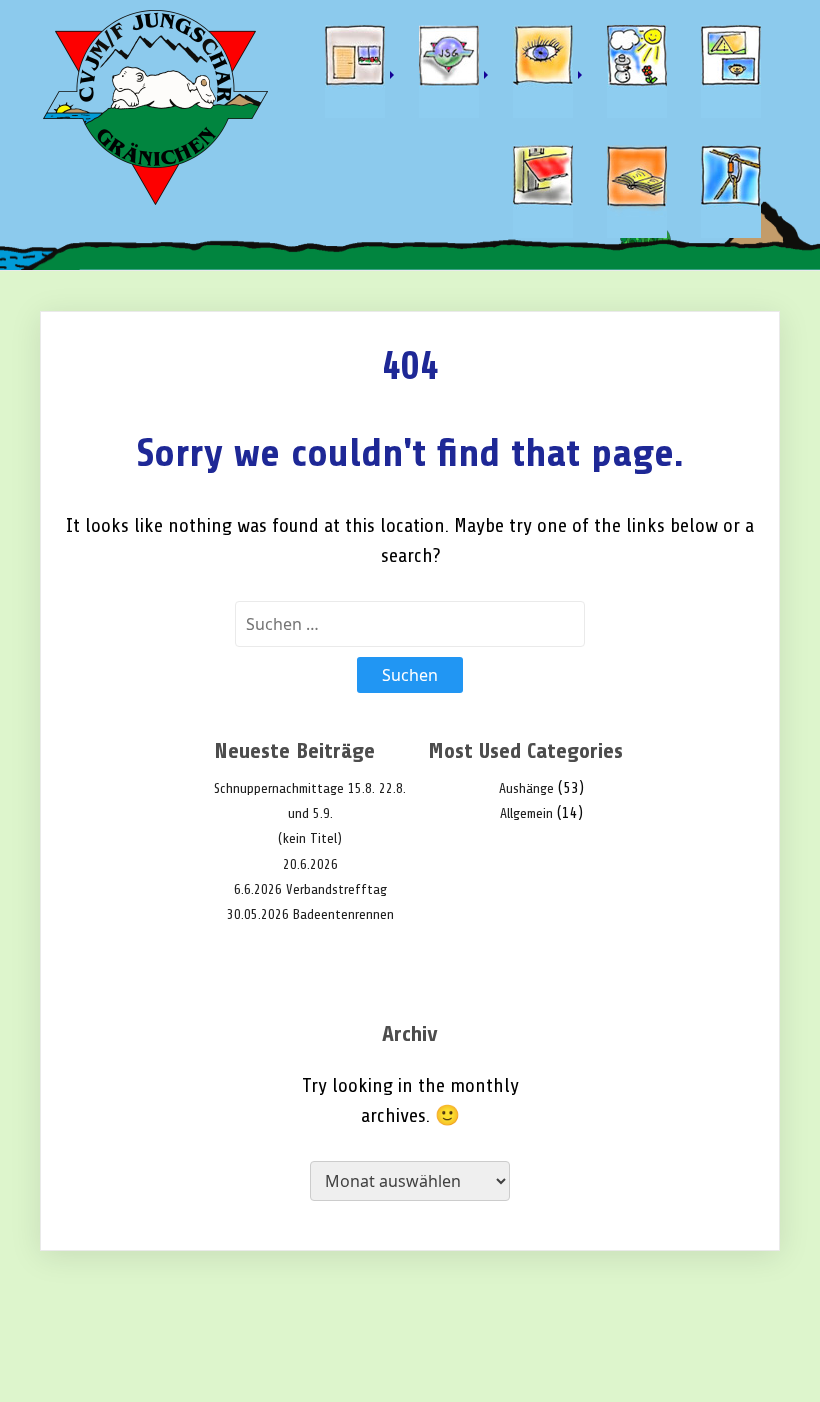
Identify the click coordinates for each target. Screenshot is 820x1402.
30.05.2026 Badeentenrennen (310, 914)
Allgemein (526, 813)
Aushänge (526, 788)
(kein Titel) (310, 838)
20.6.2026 (310, 864)
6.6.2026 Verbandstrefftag (310, 889)
